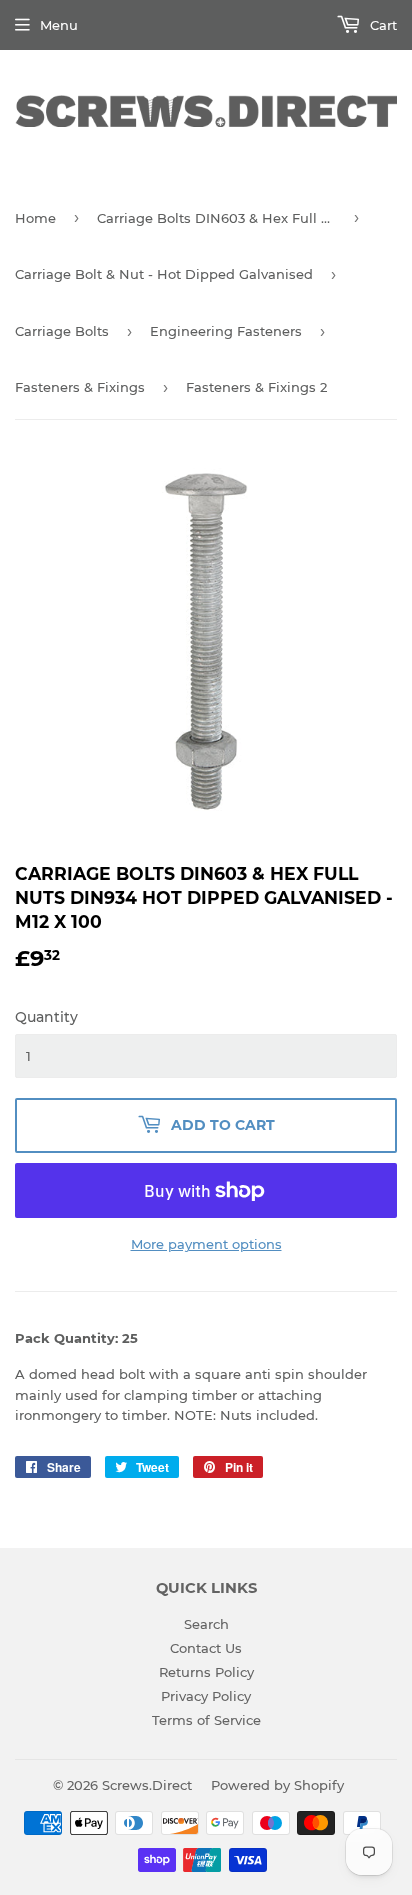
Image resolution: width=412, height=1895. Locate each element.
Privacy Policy (206, 1696)
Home (35, 218)
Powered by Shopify (277, 1785)
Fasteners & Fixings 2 (256, 387)
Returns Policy (206, 1672)
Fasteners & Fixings (80, 387)
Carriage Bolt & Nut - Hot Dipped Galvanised (164, 274)
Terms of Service (206, 1720)
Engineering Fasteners (226, 331)
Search (206, 1624)
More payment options (206, 1244)
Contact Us (206, 1648)
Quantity (46, 1017)
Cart (381, 25)
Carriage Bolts (62, 331)
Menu (59, 25)
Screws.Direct (147, 1785)
